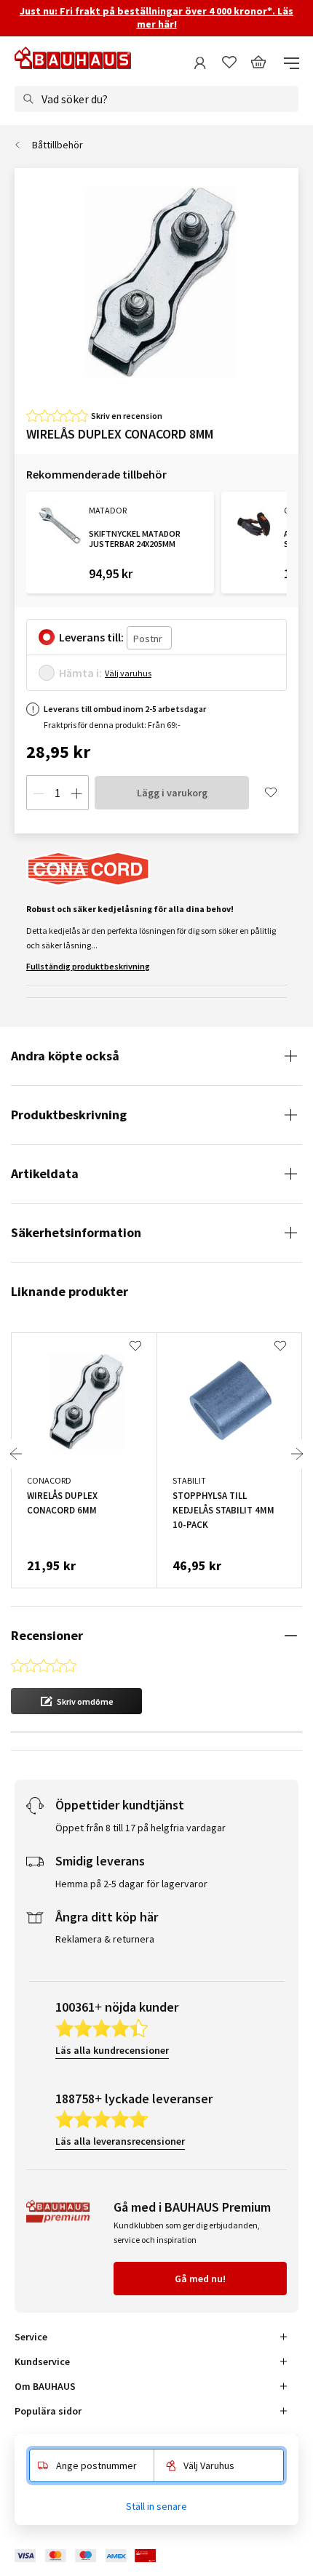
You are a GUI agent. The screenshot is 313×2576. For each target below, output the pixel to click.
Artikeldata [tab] (45, 1173)
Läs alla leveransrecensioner (120, 2141)
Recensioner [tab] (47, 1635)
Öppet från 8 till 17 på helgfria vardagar (140, 1828)
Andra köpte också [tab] (65, 1056)
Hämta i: (80, 673)
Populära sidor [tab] (48, 2411)
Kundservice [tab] (42, 2361)
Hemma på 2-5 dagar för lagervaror (131, 1884)
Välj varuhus (128, 673)
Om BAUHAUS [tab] (45, 2386)
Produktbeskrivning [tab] (69, 1115)
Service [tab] (31, 2337)
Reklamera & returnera (105, 1939)
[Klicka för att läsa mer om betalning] (96, 2556)
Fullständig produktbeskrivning (88, 966)
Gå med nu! (200, 2279)
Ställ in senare (156, 2506)
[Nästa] (297, 1454)
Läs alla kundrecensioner (112, 2050)
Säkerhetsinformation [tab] (76, 1232)
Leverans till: (91, 637)
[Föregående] (16, 1454)
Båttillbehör (58, 145)
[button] (76, 1701)
